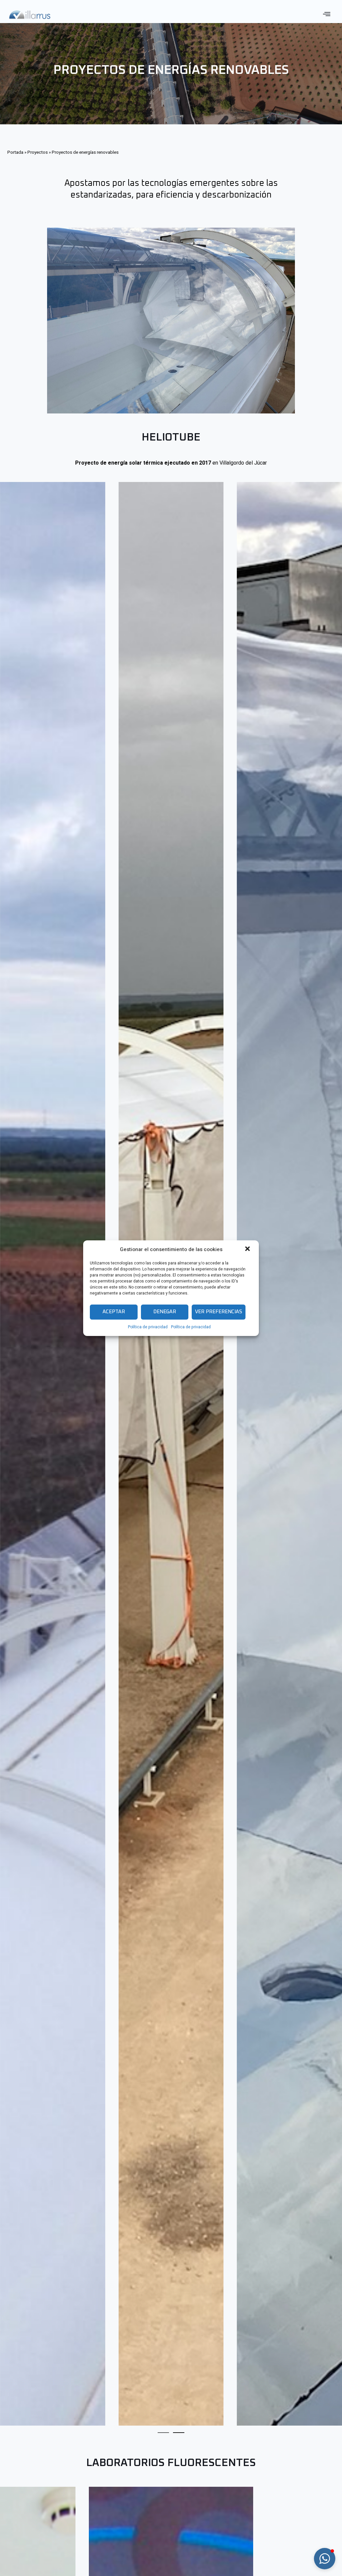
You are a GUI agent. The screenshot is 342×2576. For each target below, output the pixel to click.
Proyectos (38, 152)
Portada (15, 152)
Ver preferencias (219, 1312)
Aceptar (114, 1312)
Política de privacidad (148, 1327)
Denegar (165, 1312)
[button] (248, 1249)
